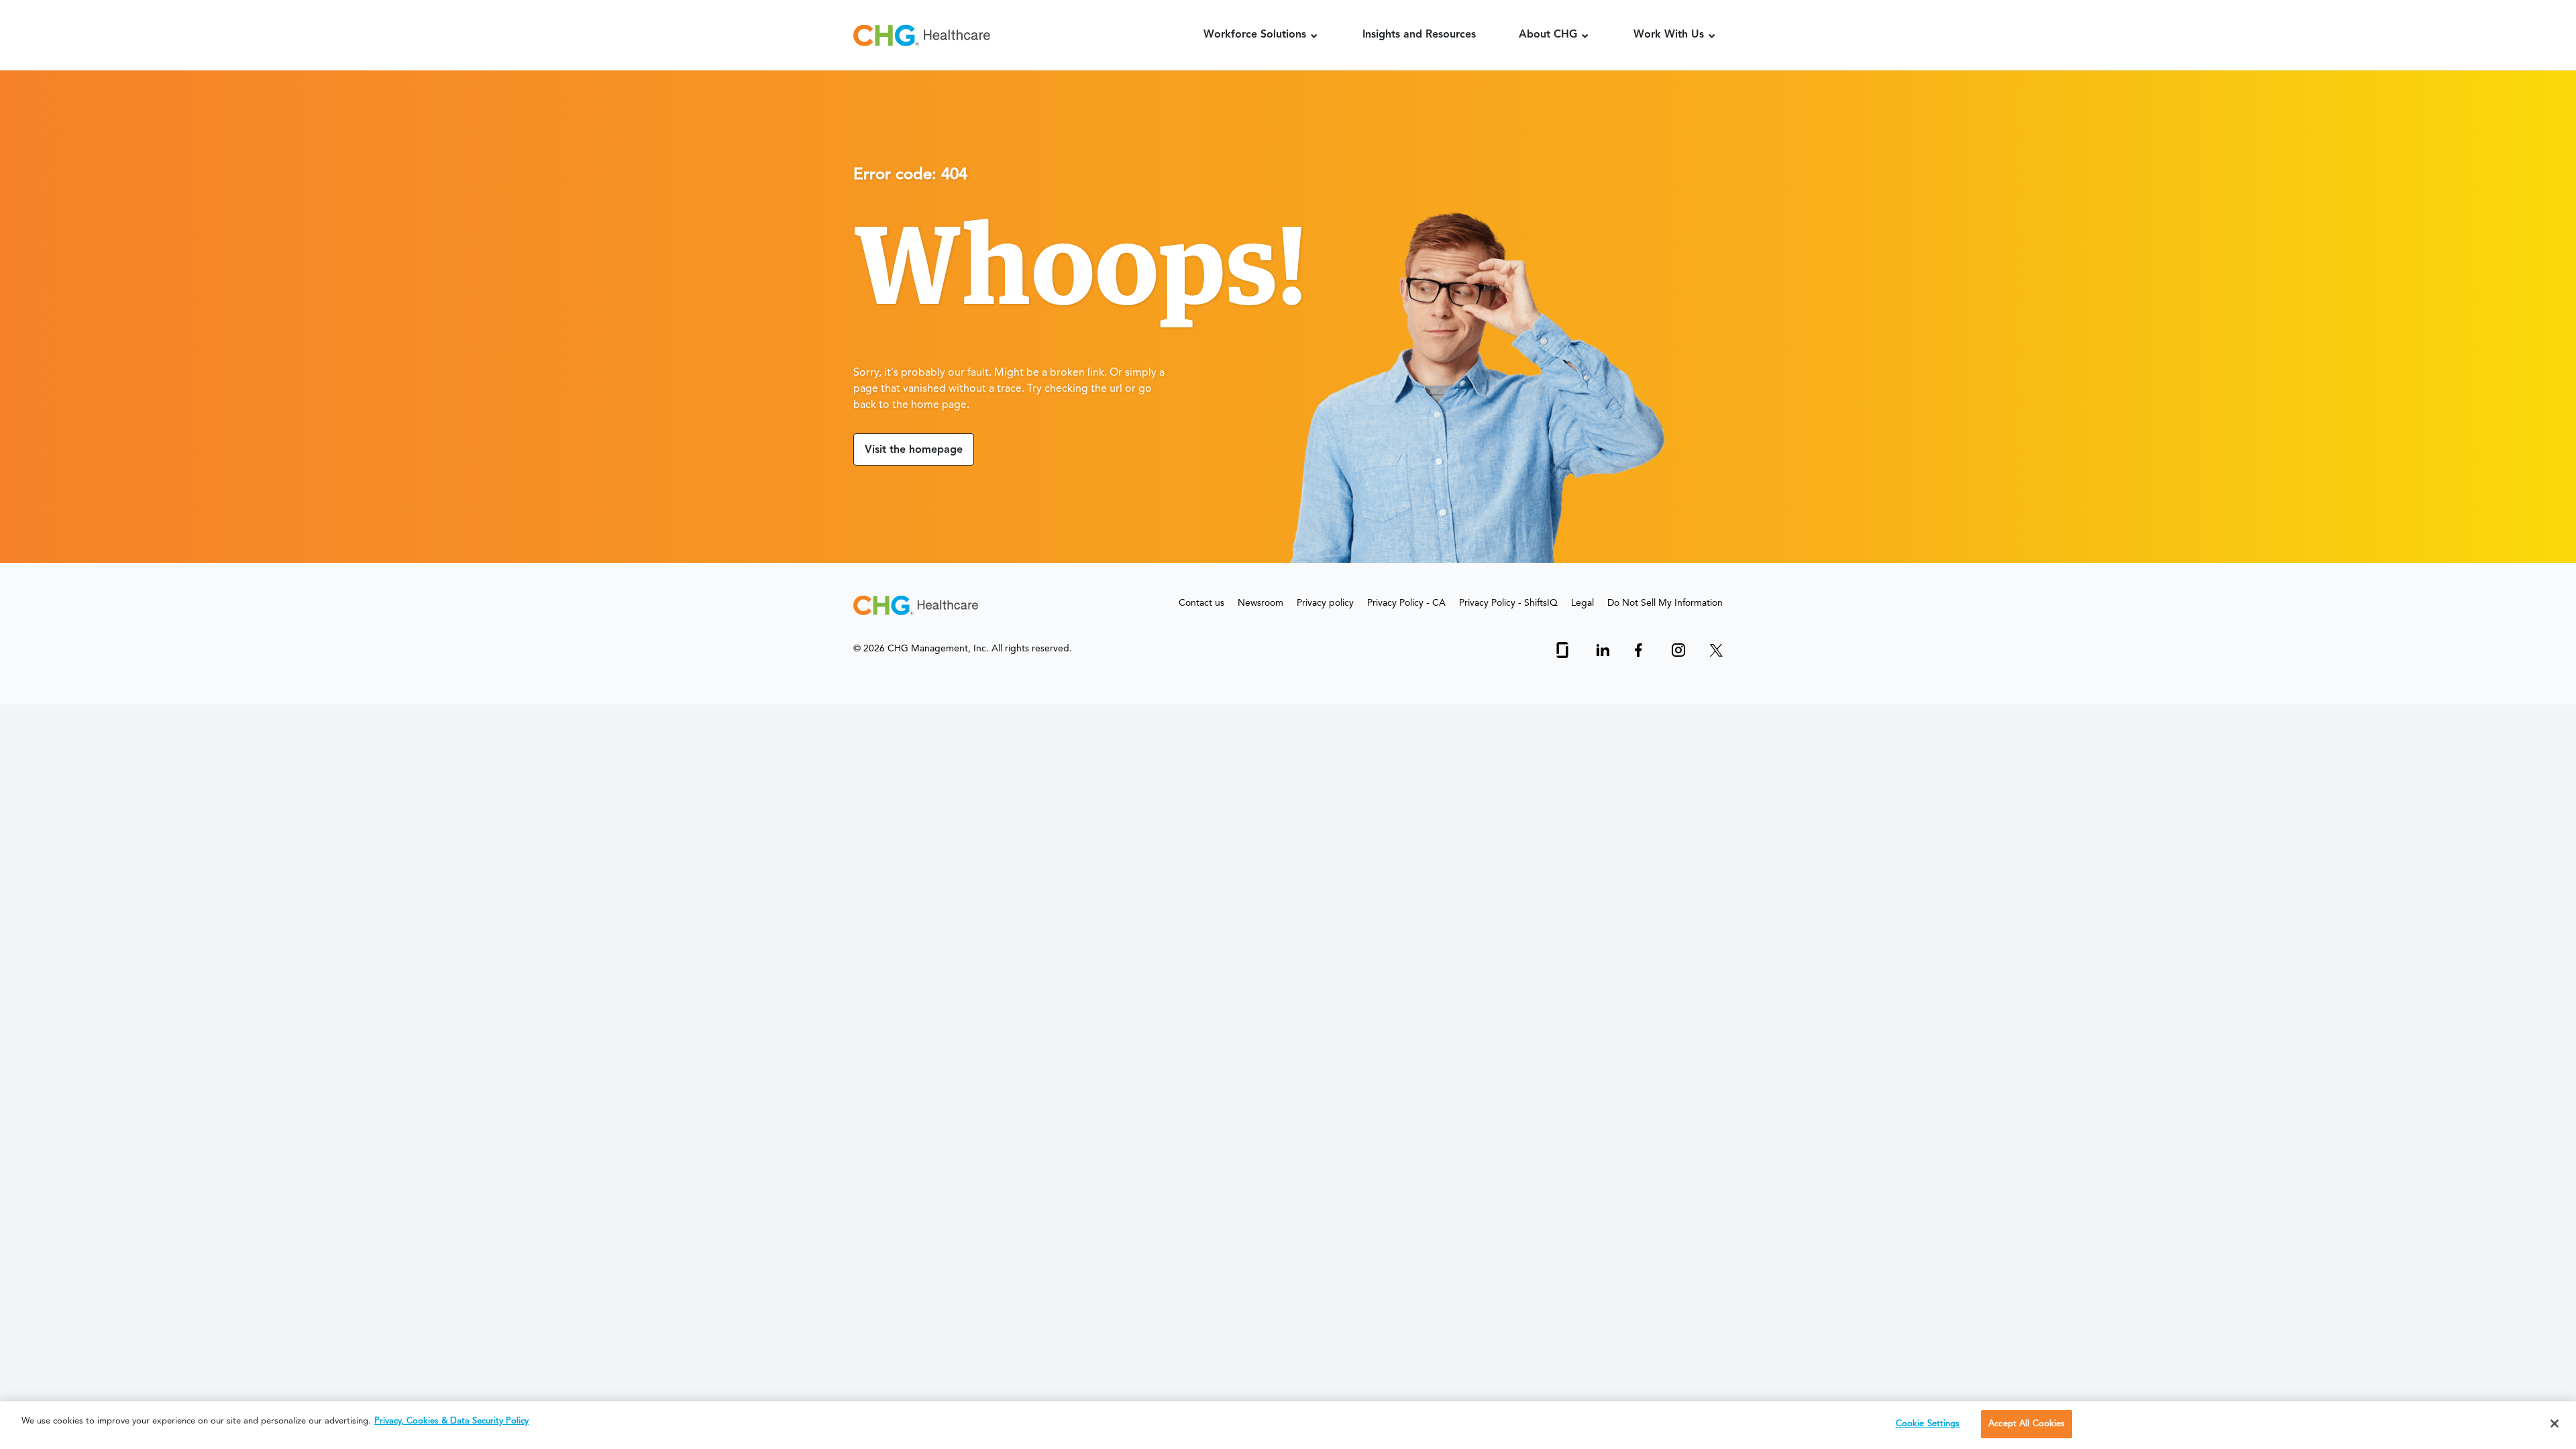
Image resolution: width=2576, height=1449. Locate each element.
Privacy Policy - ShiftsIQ (1508, 603)
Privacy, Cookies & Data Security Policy (451, 1421)
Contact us (1201, 603)
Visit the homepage (914, 450)
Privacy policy (1325, 603)
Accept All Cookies (2027, 1424)
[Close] (2555, 1424)
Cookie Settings (1928, 1424)
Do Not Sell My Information (1665, 603)
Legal (1582, 603)
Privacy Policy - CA (1406, 603)
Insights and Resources (1419, 35)
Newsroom (1260, 603)
